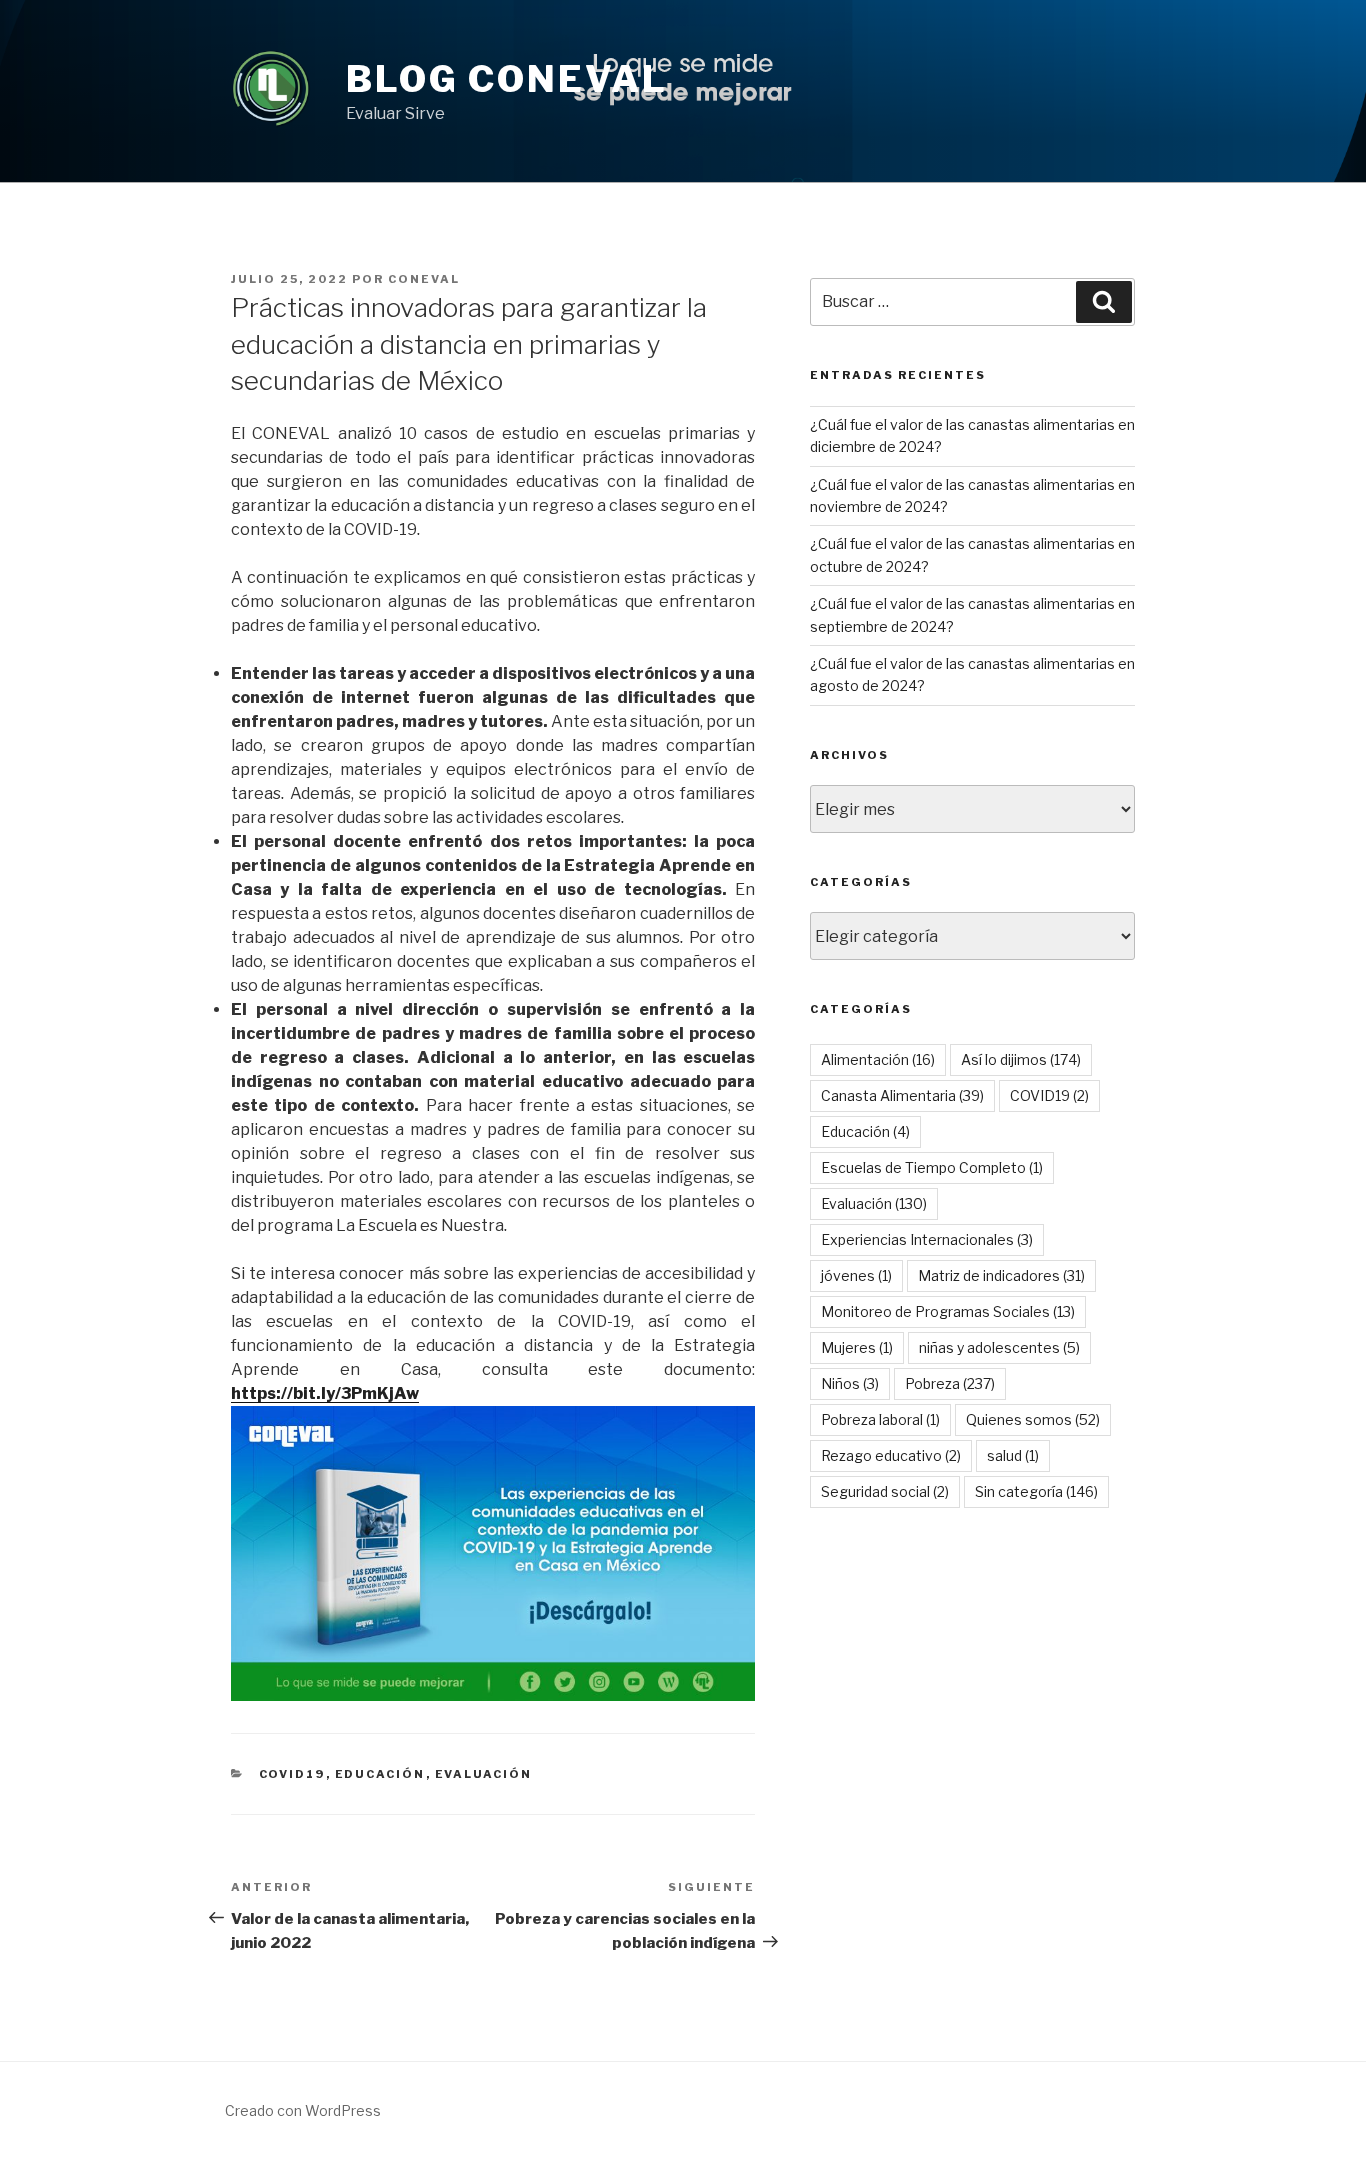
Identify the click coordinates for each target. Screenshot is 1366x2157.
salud (1013, 1455)
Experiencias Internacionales (927, 1239)
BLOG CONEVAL (507, 79)
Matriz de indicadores (1001, 1275)
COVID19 (292, 1774)
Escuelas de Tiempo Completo (932, 1167)
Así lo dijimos (1021, 1059)
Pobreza (950, 1383)
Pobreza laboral (880, 1419)
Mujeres (857, 1347)
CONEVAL (424, 279)
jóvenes (856, 1275)
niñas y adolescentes (999, 1347)
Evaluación (484, 1774)
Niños (850, 1383)
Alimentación (878, 1059)
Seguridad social (885, 1491)
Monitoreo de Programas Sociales (948, 1311)
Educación (380, 1774)
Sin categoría (1036, 1491)
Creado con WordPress (303, 2110)
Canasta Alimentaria (902, 1095)
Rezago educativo (891, 1455)
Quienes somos (1033, 1419)
